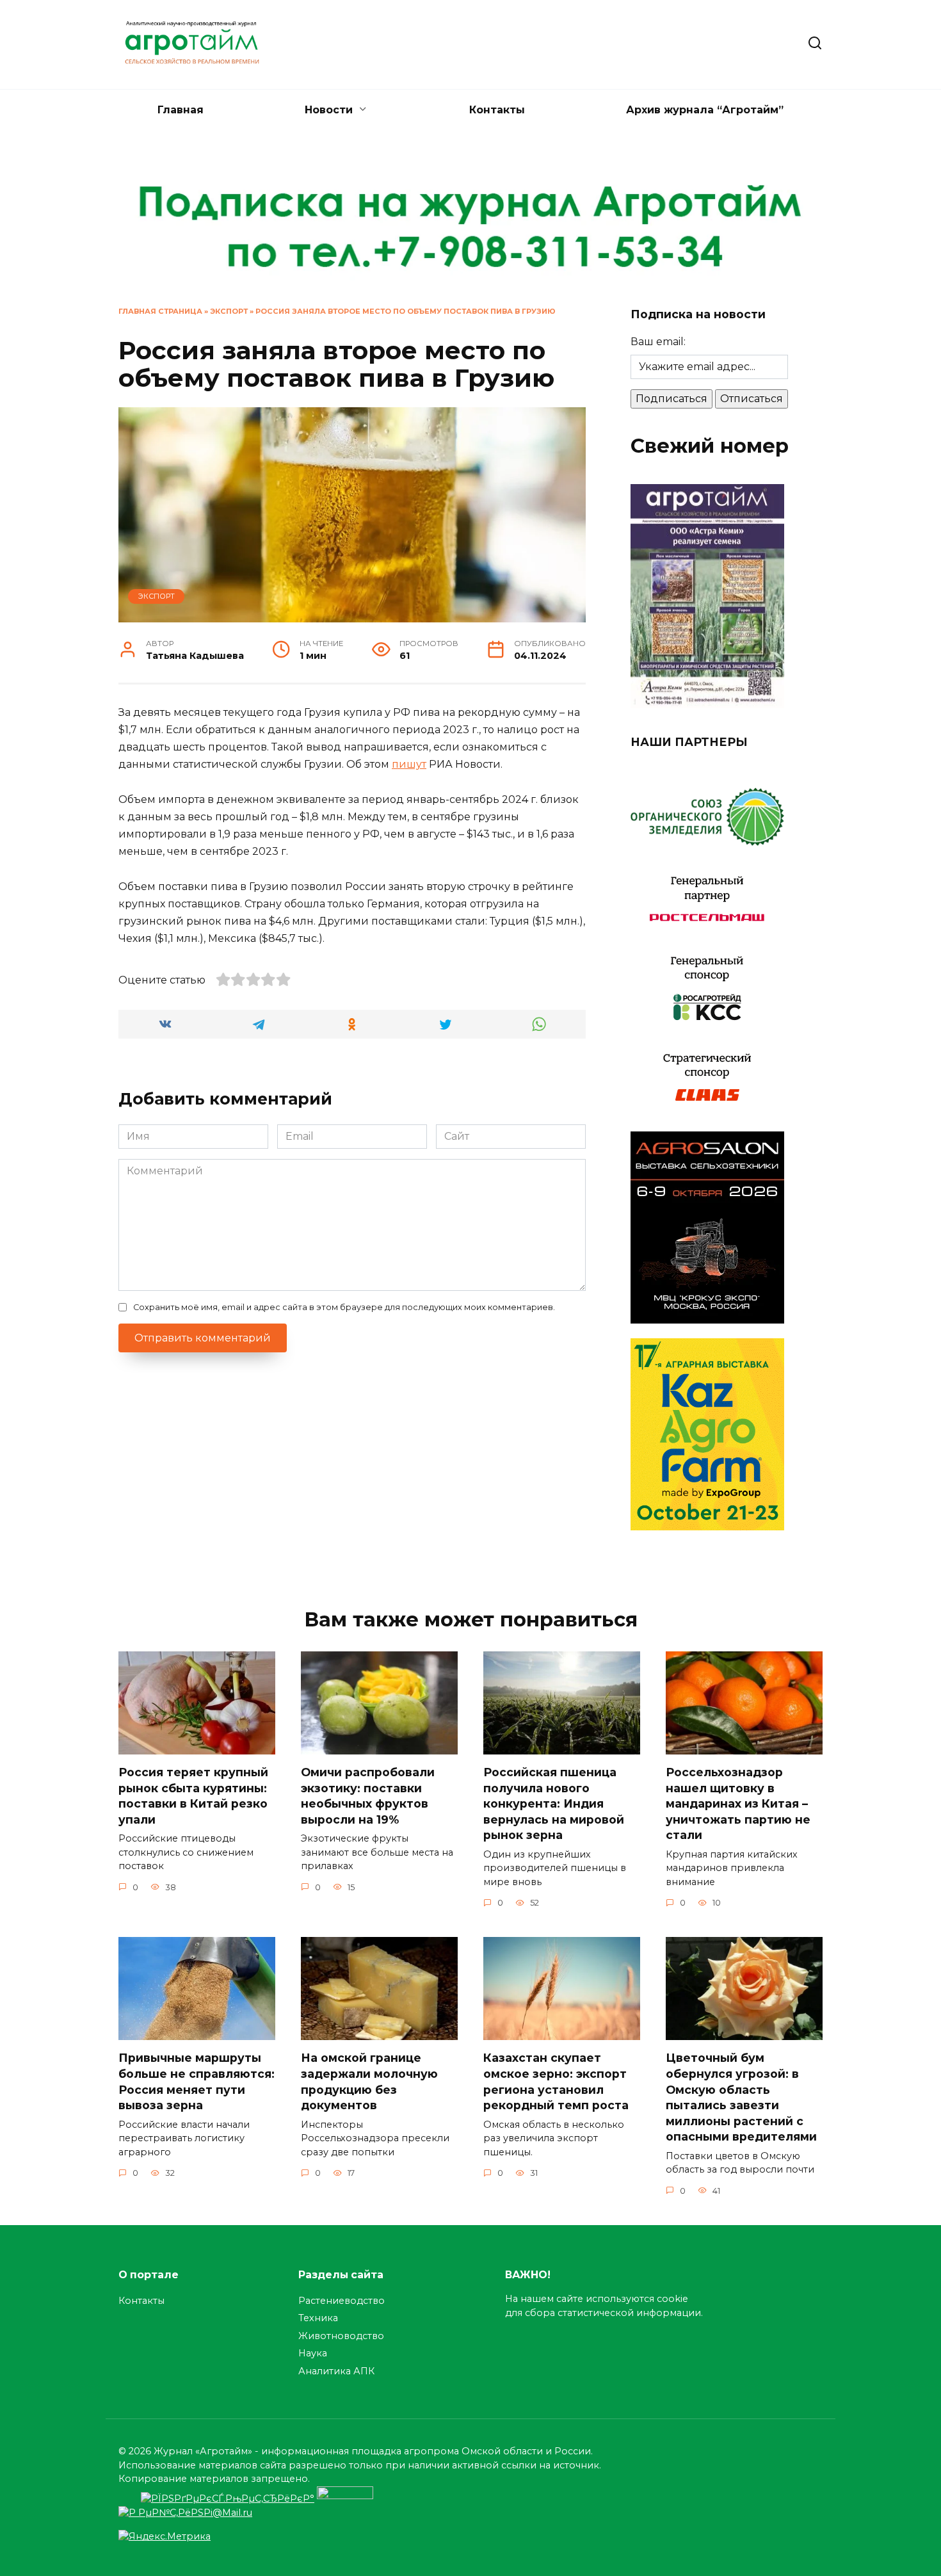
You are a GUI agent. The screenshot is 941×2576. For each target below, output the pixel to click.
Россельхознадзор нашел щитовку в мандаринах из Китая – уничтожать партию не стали (738, 1804)
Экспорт (229, 311)
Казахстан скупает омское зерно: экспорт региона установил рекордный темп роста (556, 2081)
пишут (409, 764)
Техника (318, 2318)
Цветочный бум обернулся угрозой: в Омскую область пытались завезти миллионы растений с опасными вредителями (741, 2097)
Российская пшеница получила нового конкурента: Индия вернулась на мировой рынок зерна (554, 1804)
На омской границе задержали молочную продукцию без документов (369, 2081)
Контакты (497, 110)
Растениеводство (342, 2301)
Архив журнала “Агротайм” (705, 110)
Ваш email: (658, 342)
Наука (313, 2353)
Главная (181, 110)
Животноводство (341, 2336)
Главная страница (160, 311)
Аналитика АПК (336, 2371)
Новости (329, 110)
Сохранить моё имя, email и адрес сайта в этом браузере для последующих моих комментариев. (344, 1307)
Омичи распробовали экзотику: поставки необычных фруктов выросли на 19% (368, 1796)
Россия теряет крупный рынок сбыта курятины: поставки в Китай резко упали (193, 1796)
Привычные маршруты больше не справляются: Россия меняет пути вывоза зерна (197, 2081)
